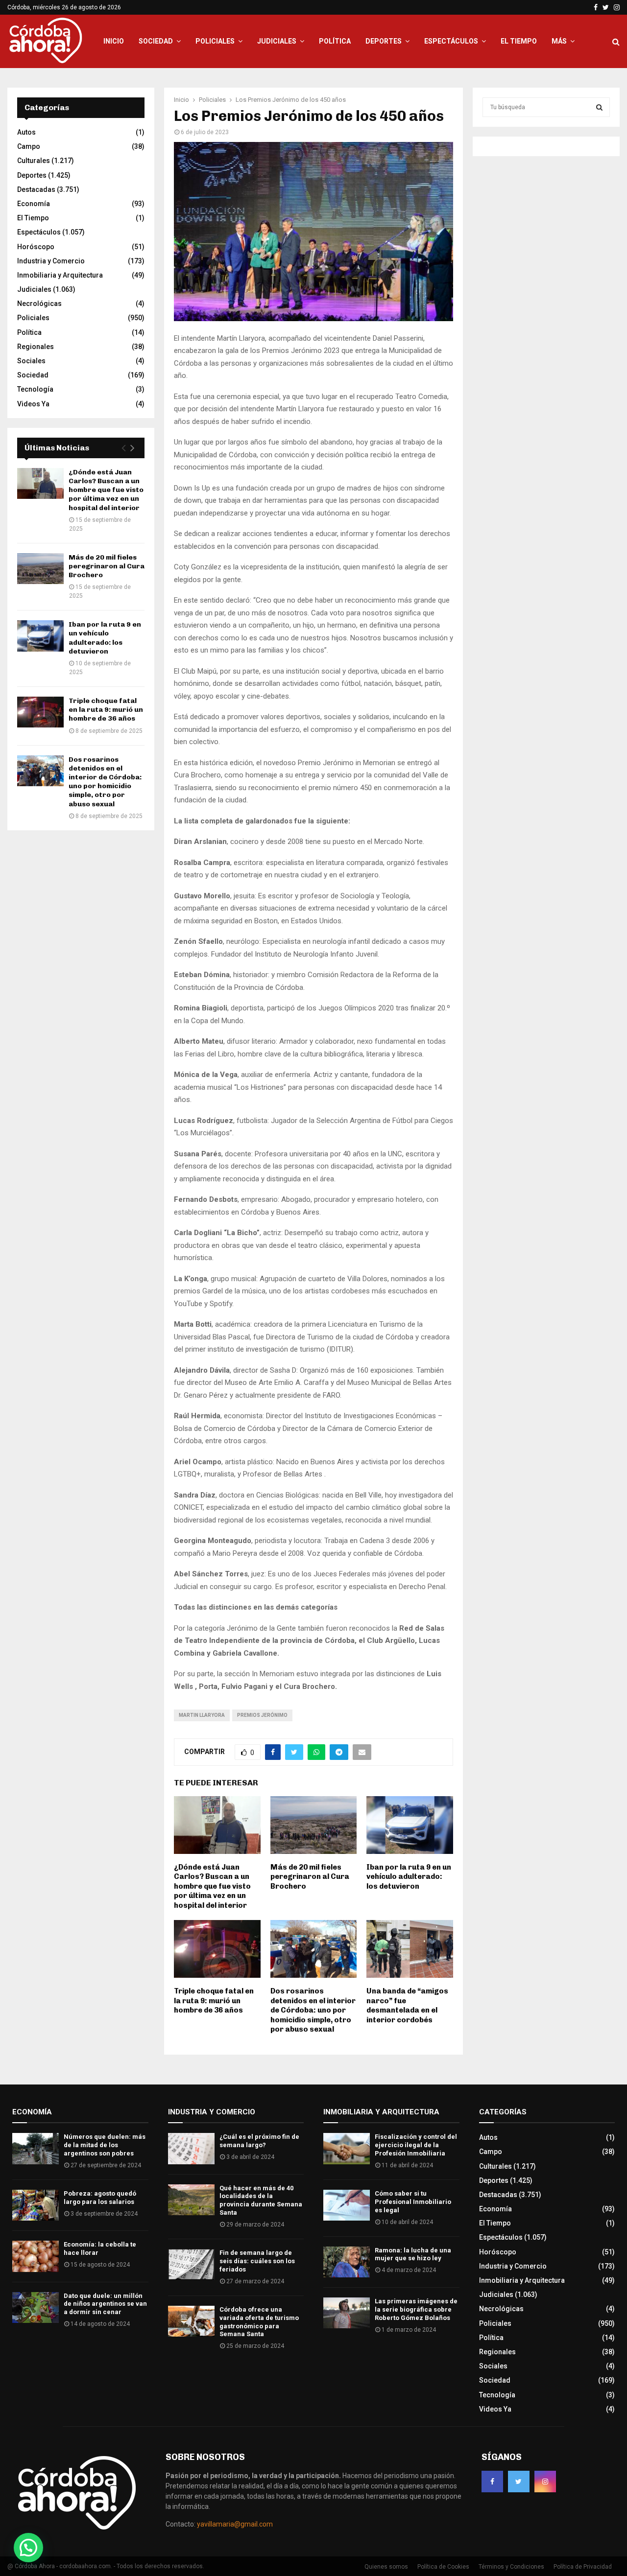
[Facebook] (492, 2482)
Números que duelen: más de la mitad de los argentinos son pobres (105, 2145)
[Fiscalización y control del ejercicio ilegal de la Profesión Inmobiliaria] (347, 2148)
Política (335, 41)
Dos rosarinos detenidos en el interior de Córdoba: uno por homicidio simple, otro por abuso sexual (313, 2010)
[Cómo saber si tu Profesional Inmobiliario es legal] (347, 2205)
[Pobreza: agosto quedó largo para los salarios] (36, 2205)
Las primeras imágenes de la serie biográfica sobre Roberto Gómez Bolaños (416, 2309)
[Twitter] (519, 2482)
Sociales (31, 361)
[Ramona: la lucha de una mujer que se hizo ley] (347, 2262)
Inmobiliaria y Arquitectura (60, 275)
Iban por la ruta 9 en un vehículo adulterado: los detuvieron (409, 1877)
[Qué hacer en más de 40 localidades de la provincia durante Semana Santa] (191, 2200)
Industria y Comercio (51, 261)
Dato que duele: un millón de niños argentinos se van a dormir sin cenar (105, 2304)
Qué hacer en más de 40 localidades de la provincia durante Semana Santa (261, 2201)
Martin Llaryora (202, 1715)
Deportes (384, 41)
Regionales (36, 347)
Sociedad (156, 41)
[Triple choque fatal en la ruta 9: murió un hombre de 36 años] (40, 712)
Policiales (215, 41)
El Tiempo (519, 41)
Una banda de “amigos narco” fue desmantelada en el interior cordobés (407, 2005)
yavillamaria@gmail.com (235, 2524)
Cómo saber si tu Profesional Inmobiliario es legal (413, 2202)
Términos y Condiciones (511, 2567)
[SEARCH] (599, 107)
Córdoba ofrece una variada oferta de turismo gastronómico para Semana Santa (259, 2322)
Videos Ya (33, 404)
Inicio (114, 41)
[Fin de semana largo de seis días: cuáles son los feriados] (191, 2264)
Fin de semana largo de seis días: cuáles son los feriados (257, 2261)
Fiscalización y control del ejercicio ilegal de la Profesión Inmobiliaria (416, 2145)
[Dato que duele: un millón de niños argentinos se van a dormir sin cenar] (36, 2307)
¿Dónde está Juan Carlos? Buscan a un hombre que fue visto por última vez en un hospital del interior (212, 1886)
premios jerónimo (262, 1715)
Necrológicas (39, 304)
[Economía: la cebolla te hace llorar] (36, 2256)
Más (559, 41)
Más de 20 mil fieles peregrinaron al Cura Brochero (310, 1877)
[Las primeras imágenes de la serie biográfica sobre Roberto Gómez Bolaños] (347, 2313)
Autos (26, 132)
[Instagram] (545, 2482)
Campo (29, 146)
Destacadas (36, 189)
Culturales (34, 161)
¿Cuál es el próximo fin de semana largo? (259, 2141)
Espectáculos (451, 41)
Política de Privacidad (583, 2567)
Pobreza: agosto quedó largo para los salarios (100, 2198)
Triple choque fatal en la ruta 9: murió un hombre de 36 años (214, 2001)
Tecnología (35, 389)
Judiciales (277, 41)
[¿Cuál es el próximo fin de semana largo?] (191, 2148)
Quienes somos (386, 2567)
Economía (34, 204)
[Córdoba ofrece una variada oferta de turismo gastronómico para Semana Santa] (191, 2321)
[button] (28, 2548)
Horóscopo (36, 247)
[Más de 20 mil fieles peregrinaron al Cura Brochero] (40, 569)
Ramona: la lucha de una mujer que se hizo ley (413, 2254)
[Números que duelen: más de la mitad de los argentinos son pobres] (36, 2148)
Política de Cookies (443, 2567)
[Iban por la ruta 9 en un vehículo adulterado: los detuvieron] (40, 636)
